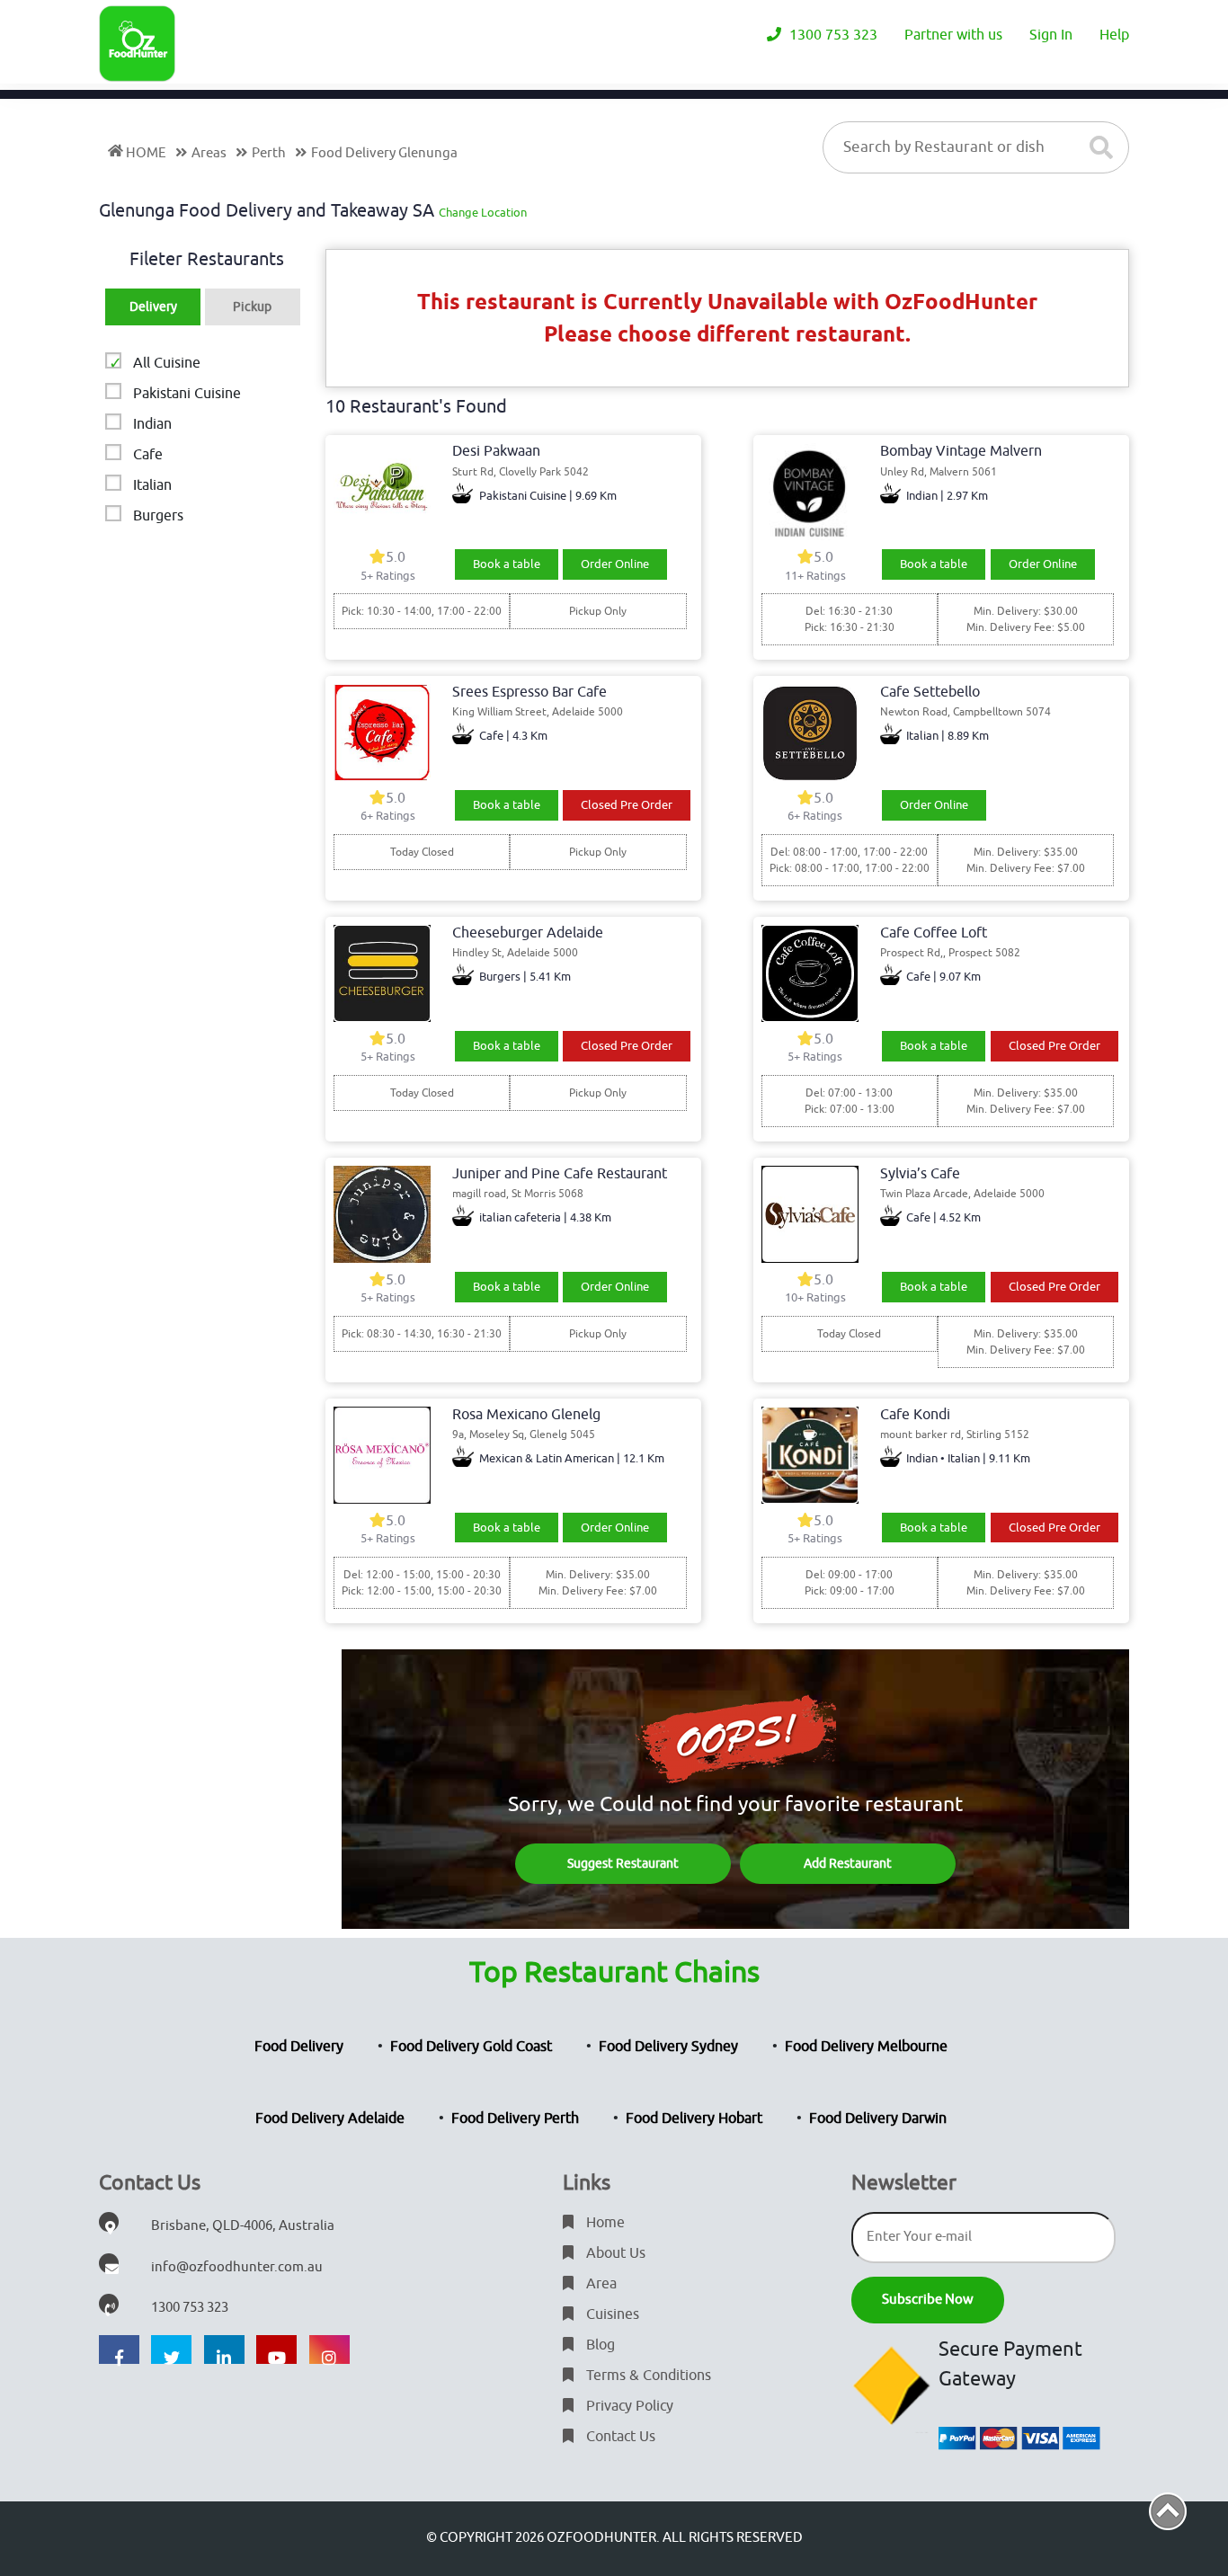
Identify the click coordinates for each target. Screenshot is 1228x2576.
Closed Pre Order (627, 805)
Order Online (615, 564)
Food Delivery (299, 2047)
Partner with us (953, 35)
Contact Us (619, 2437)
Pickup (252, 307)
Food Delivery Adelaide (330, 2119)
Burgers (158, 516)
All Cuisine (167, 363)
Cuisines (611, 2314)
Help (1114, 35)
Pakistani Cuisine (187, 394)
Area (600, 2284)
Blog (599, 2345)
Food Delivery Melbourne (866, 2047)
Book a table (507, 564)
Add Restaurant (848, 1864)
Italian (152, 485)
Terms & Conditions (647, 2376)
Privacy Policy (628, 2406)
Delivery (153, 307)
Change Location (483, 213)
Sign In (1051, 35)
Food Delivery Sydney (668, 2047)
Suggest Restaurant (623, 1864)
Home (604, 2223)
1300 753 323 (832, 35)
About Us (614, 2253)
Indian (152, 424)
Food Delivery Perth (515, 2119)
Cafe (148, 455)
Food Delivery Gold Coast (471, 2047)
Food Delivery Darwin (878, 2119)
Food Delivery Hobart (694, 2119)
